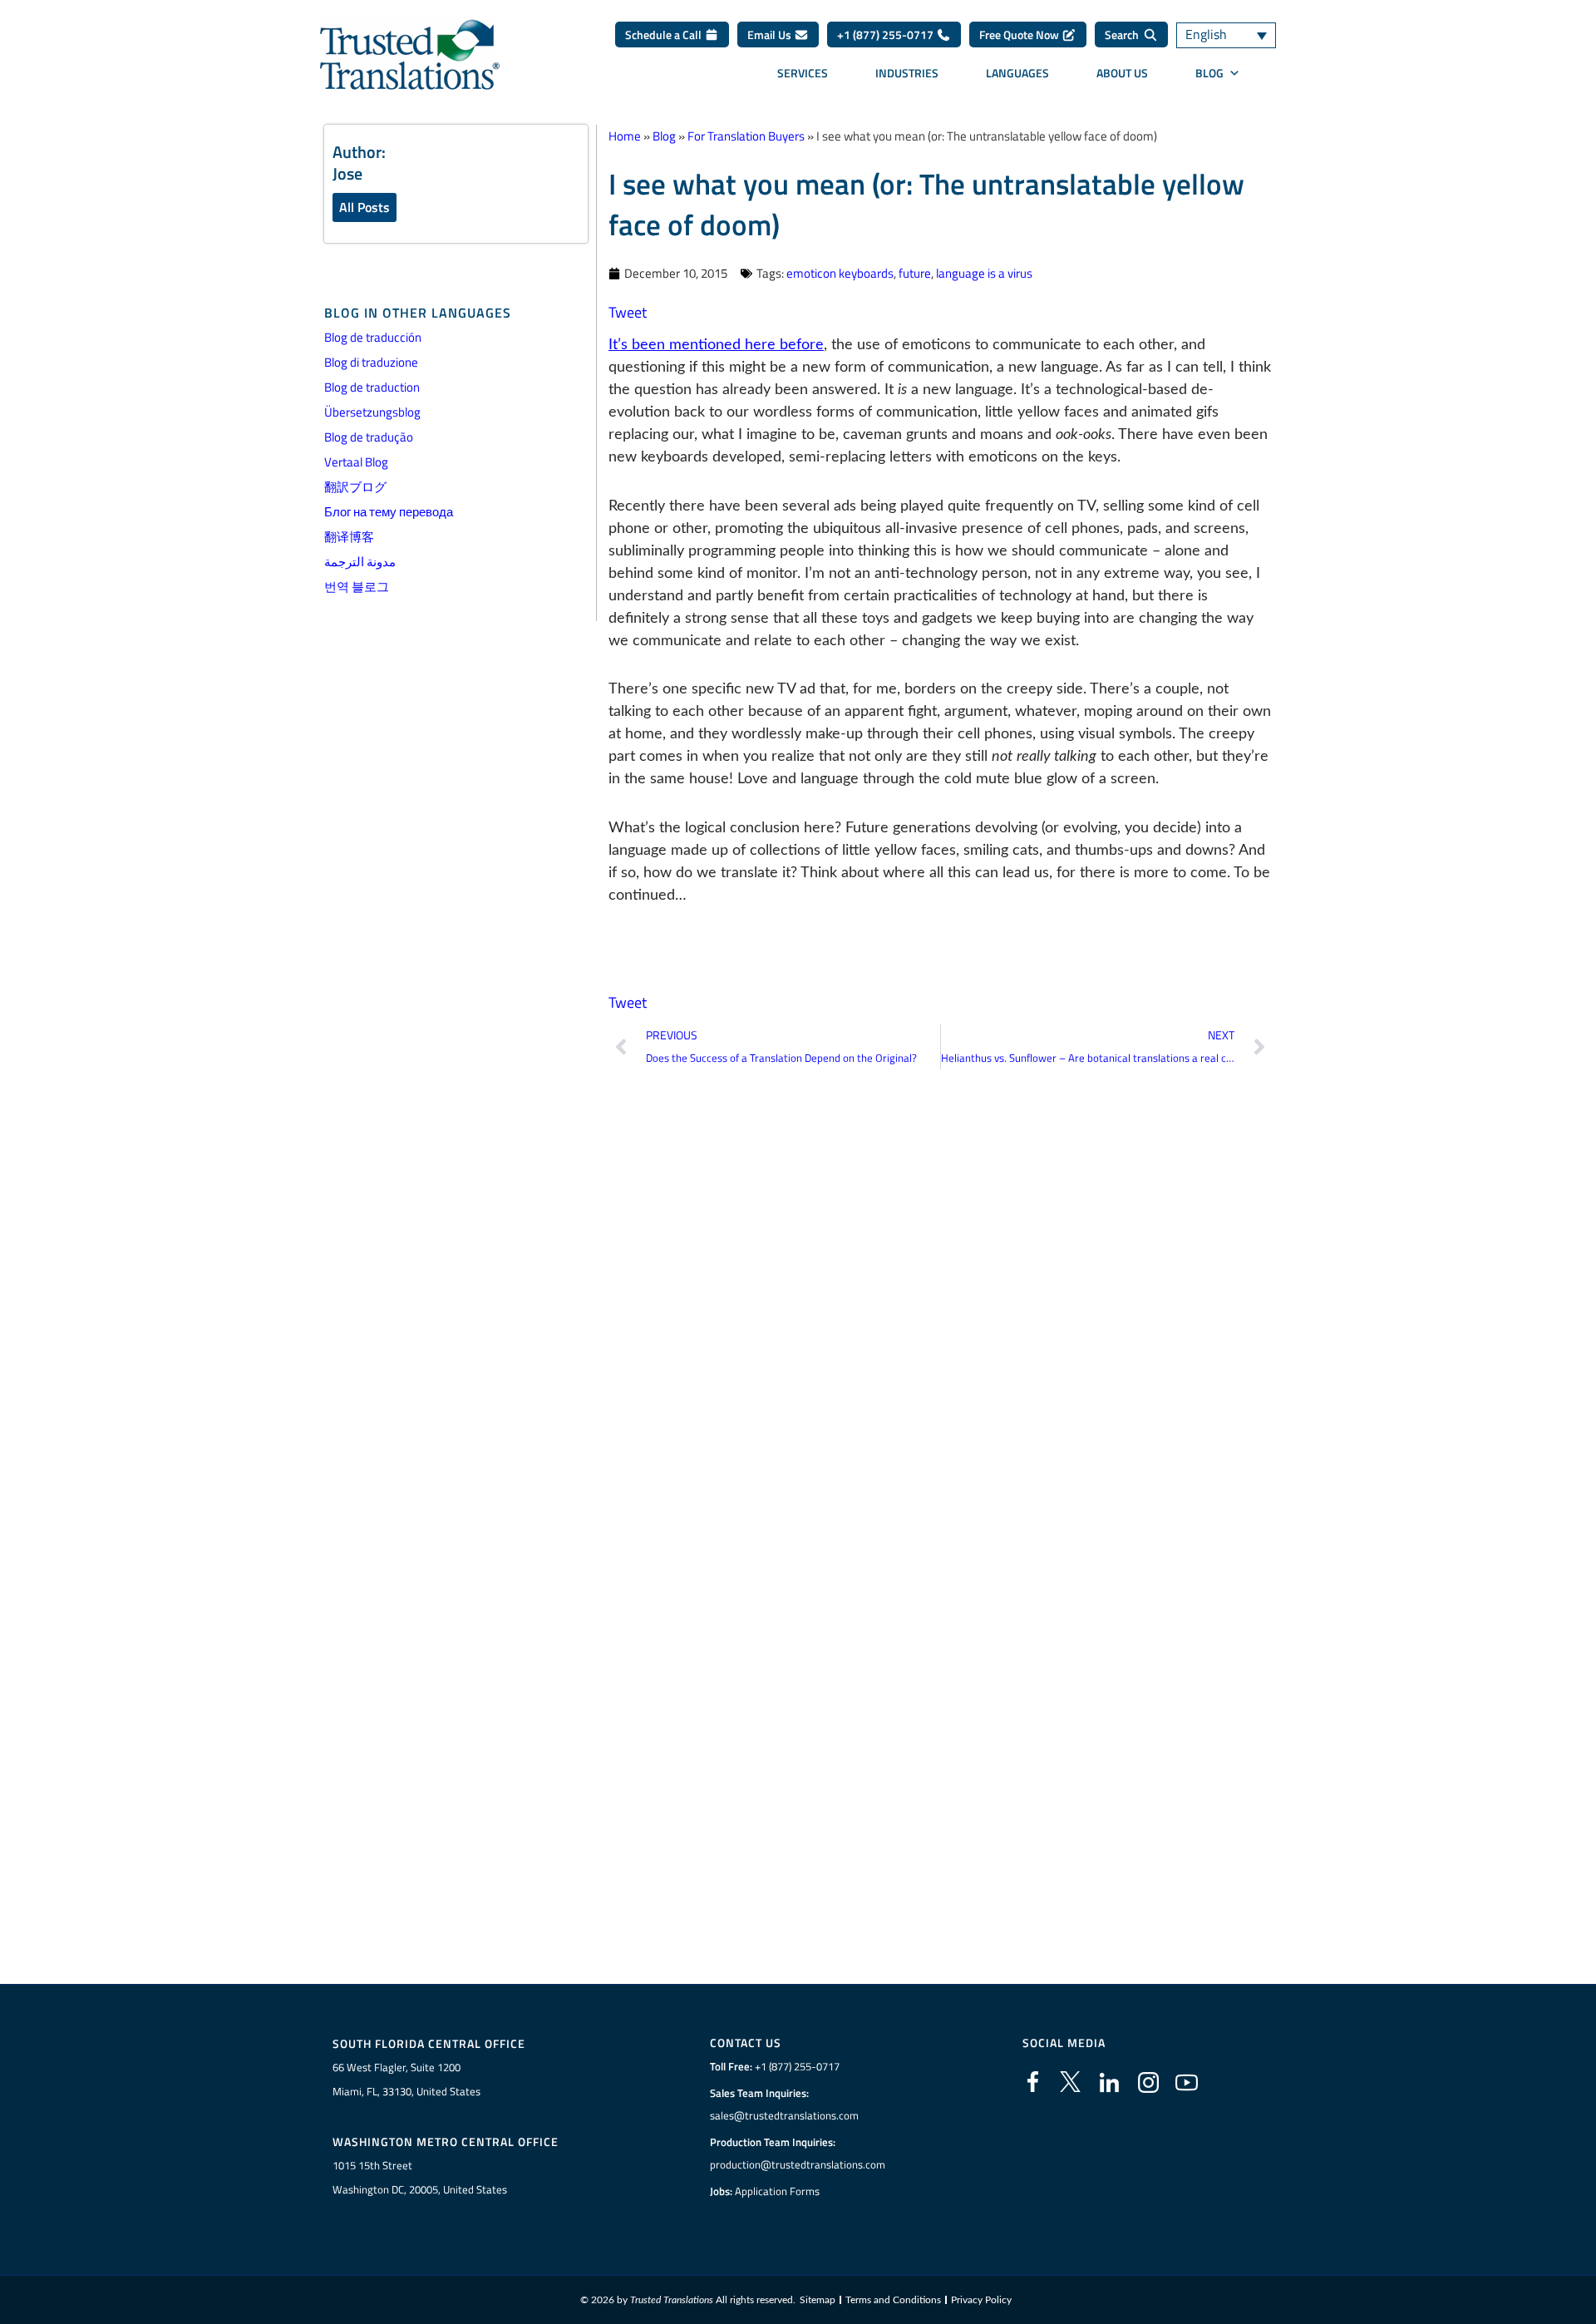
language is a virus (984, 273)
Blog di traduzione (371, 362)
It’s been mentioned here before (716, 345)
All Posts (365, 207)
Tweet (628, 312)
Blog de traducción (373, 337)
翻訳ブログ (355, 487)
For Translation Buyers (746, 136)
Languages (1017, 73)
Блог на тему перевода (389, 512)
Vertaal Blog (356, 462)
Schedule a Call (665, 35)
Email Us (771, 35)
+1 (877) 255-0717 (887, 35)
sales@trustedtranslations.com (784, 2115)
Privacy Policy (981, 2300)
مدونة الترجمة (360, 562)
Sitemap (818, 2300)
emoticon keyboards (840, 273)
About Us (1122, 73)
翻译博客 (349, 537)
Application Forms (777, 2191)
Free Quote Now (1020, 35)
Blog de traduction (372, 387)
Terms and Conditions (893, 2300)
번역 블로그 (357, 587)
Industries (907, 73)
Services (803, 73)
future (915, 273)
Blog (1209, 73)
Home (625, 136)
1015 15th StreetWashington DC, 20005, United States (420, 2177)
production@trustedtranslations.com (798, 2164)
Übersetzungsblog (372, 412)
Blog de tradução (369, 437)
